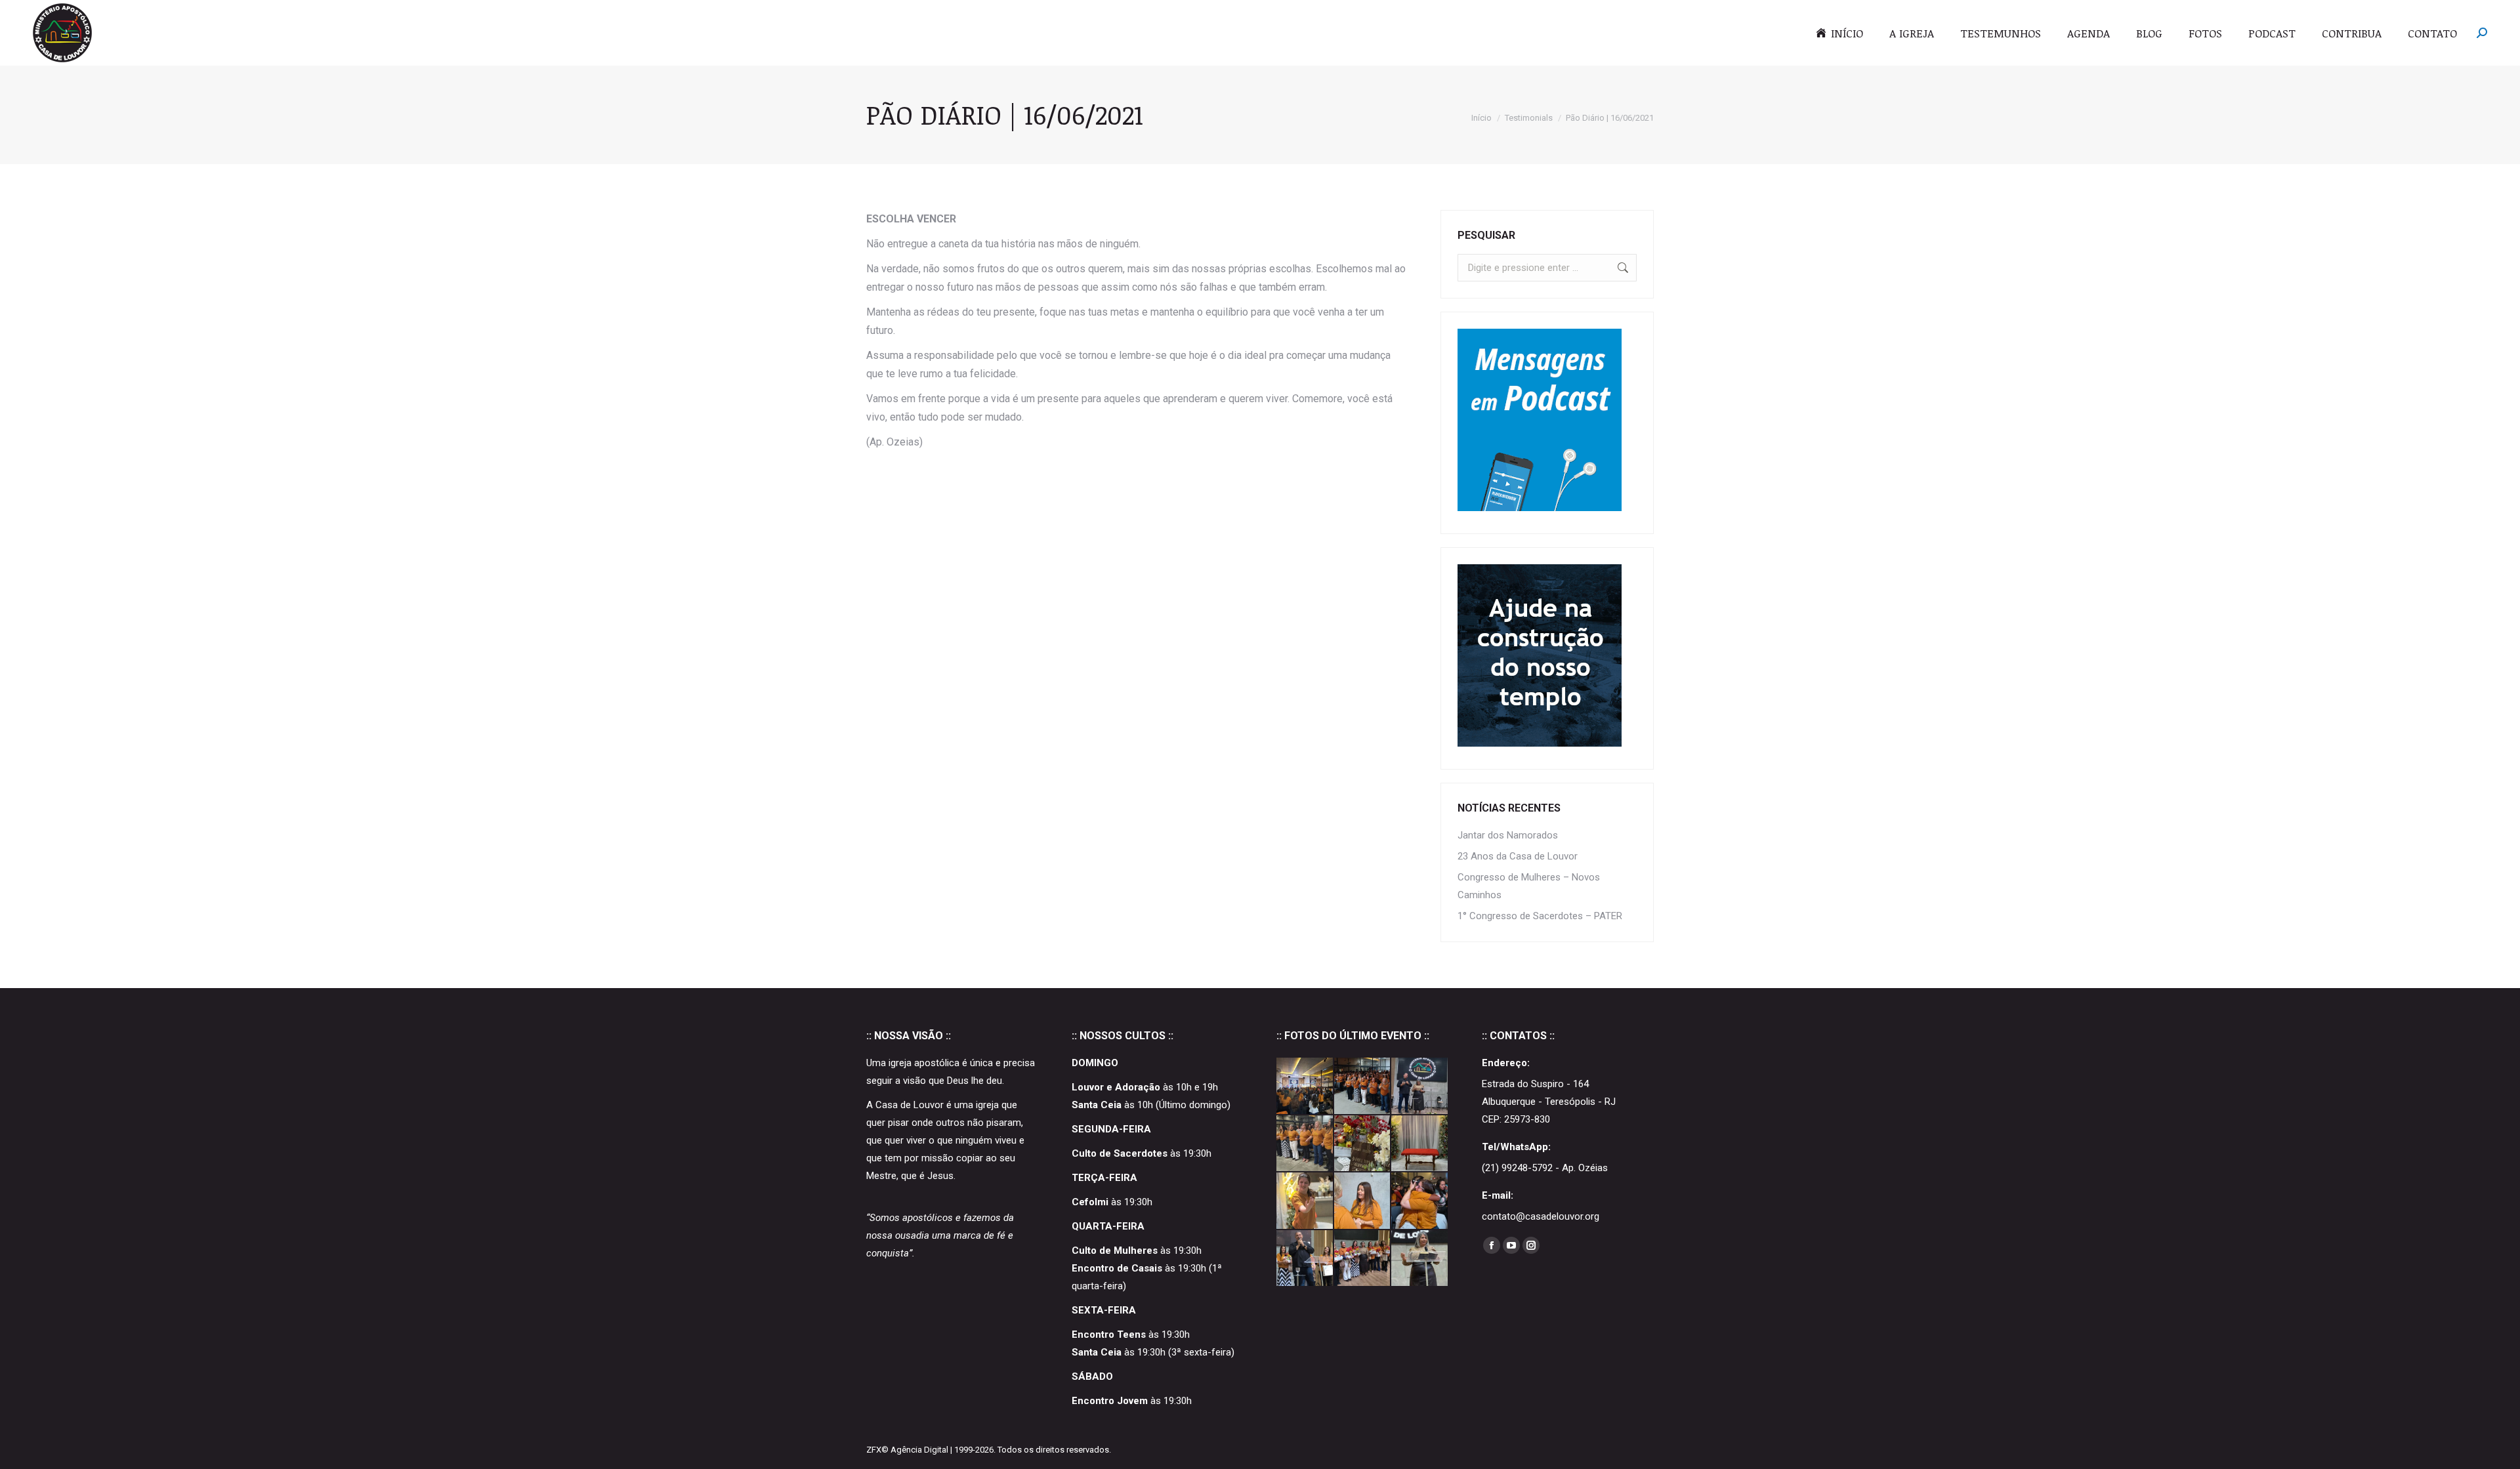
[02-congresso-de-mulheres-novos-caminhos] (1305, 1259)
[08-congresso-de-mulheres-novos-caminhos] (1420, 1201)
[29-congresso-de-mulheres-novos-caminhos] (1305, 1144)
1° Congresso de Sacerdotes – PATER (1540, 916)
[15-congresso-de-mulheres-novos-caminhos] (1363, 1201)
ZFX (874, 1450)
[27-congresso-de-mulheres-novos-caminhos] (1363, 1144)
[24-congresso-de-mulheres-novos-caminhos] (1305, 1201)
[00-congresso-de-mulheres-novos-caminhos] (1420, 1259)
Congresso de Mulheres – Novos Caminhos (1529, 886)
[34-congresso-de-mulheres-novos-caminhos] (1305, 1086)
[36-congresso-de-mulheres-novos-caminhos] (1363, 1086)
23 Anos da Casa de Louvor (1518, 856)
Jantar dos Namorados (1508, 835)
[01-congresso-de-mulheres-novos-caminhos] (1363, 1259)
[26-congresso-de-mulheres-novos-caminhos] (1420, 1144)
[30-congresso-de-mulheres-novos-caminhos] (1420, 1086)
